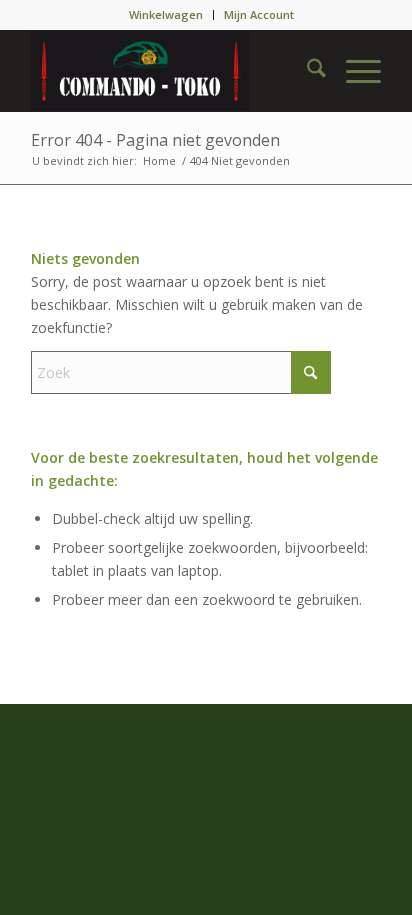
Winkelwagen (166, 14)
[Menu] (353, 71)
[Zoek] (306, 71)
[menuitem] (166, 15)
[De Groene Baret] (171, 71)
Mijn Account (259, 14)
